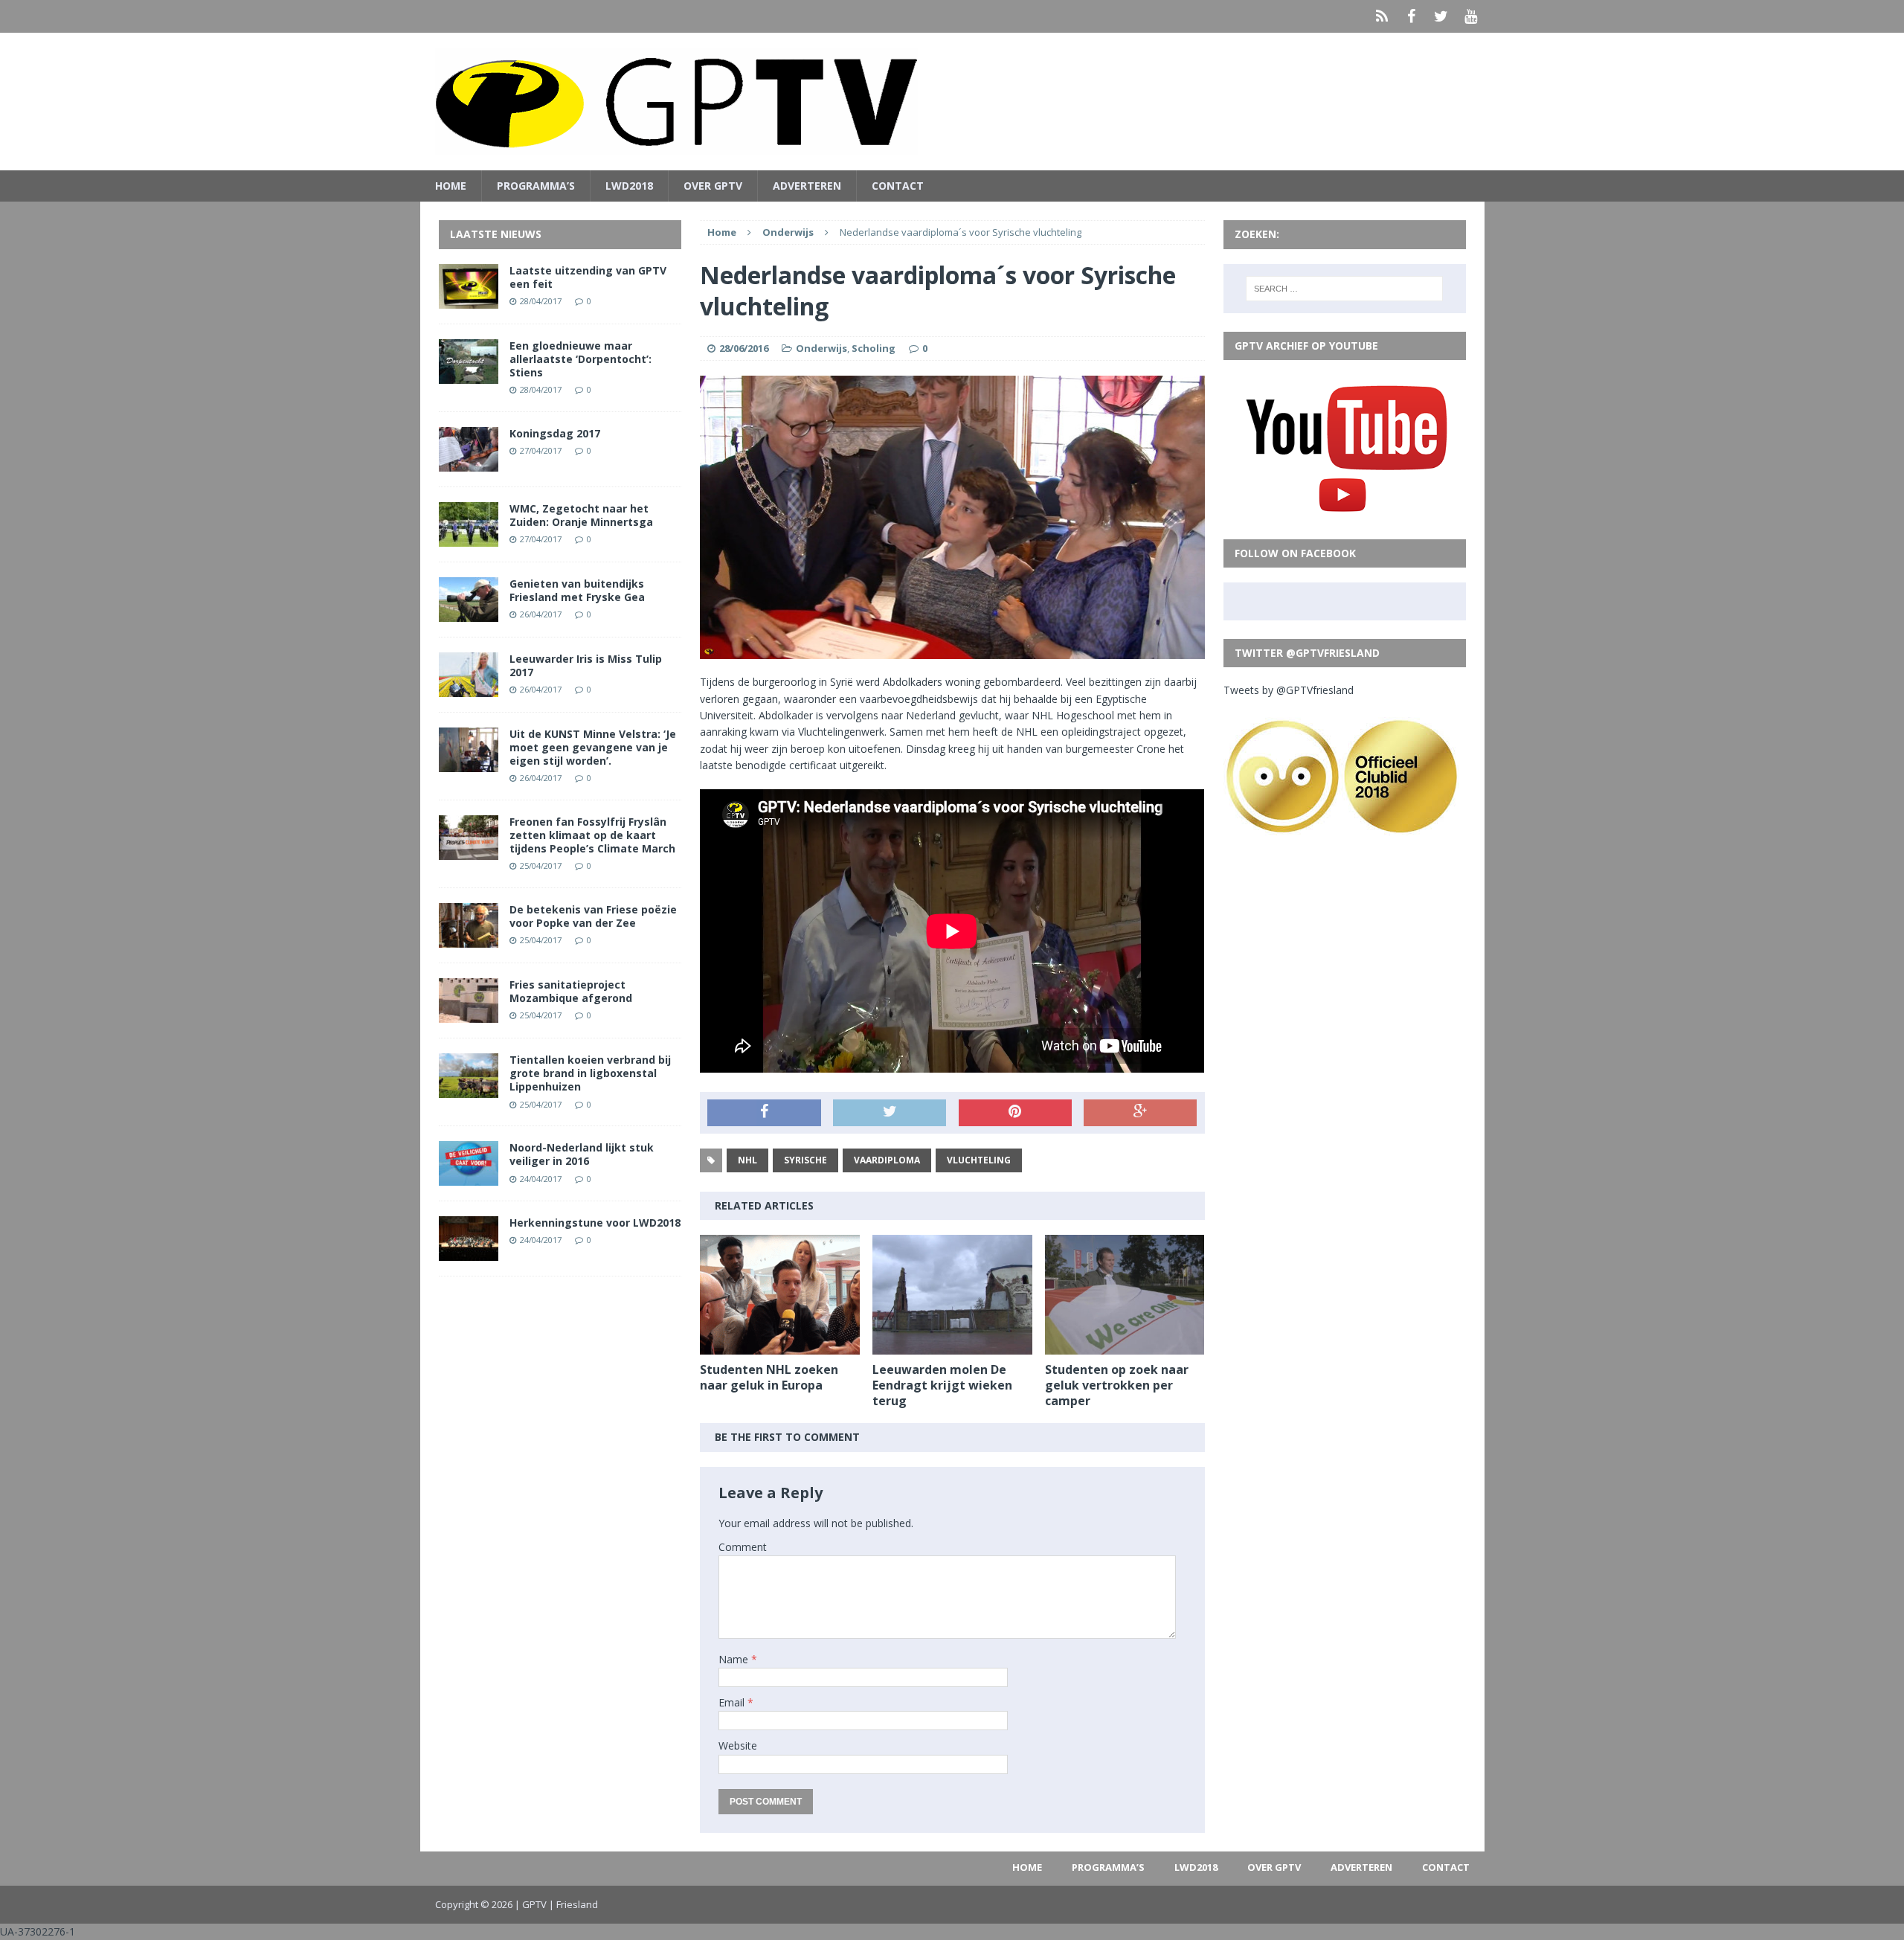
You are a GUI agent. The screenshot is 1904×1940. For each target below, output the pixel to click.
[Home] (1382, 16)
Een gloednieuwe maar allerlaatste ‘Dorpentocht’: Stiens (580, 359)
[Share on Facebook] (764, 1113)
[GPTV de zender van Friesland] (952, 102)
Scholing (874, 348)
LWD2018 (629, 186)
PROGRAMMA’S (536, 186)
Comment (743, 1547)
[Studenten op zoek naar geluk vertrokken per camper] (1125, 1346)
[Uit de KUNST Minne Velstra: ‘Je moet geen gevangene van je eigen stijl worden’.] (469, 763)
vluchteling (979, 1160)
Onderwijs (821, 348)
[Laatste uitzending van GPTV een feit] (469, 299)
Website (738, 1745)
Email (733, 1702)
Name (735, 1659)
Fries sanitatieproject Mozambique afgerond (571, 991)
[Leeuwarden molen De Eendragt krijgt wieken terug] (952, 1346)
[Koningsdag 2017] (469, 462)
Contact (898, 186)
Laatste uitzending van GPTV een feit (588, 277)
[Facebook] (1412, 16)
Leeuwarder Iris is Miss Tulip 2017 (586, 665)
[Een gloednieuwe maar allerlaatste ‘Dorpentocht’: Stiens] (469, 375)
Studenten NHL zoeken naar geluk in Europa (769, 1377)
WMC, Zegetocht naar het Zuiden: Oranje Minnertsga (581, 515)
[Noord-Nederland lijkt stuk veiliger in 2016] (469, 1177)
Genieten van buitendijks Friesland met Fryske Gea (577, 590)
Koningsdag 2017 (555, 433)
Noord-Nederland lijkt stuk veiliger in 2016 (582, 1154)
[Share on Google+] (1140, 1113)
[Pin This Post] (1015, 1113)
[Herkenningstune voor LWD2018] (469, 1252)
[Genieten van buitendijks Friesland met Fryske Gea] (469, 613)
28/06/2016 (744, 348)
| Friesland (573, 1904)
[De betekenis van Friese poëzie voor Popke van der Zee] (469, 939)
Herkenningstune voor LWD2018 (595, 1223)
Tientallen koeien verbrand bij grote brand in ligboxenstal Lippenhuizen (590, 1073)
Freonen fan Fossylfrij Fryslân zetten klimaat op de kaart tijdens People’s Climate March (592, 835)
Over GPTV (713, 186)
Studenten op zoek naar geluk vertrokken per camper (1117, 1385)
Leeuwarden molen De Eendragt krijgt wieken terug (942, 1385)
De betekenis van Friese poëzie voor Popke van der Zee (593, 916)
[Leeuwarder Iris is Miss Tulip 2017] (469, 688)
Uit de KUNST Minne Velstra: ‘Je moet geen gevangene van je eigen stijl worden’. (593, 747)
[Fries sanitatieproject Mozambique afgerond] (469, 1014)
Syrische (805, 1160)
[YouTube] (1471, 16)
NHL (747, 1160)
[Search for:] (1344, 289)
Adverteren (807, 186)
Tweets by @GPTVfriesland (1289, 690)
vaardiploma (887, 1160)
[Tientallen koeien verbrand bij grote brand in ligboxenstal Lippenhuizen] (469, 1089)
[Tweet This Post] (890, 1113)
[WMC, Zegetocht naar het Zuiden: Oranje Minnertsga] (469, 537)
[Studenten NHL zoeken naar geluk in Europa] (780, 1346)
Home (451, 186)
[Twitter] (1441, 16)
